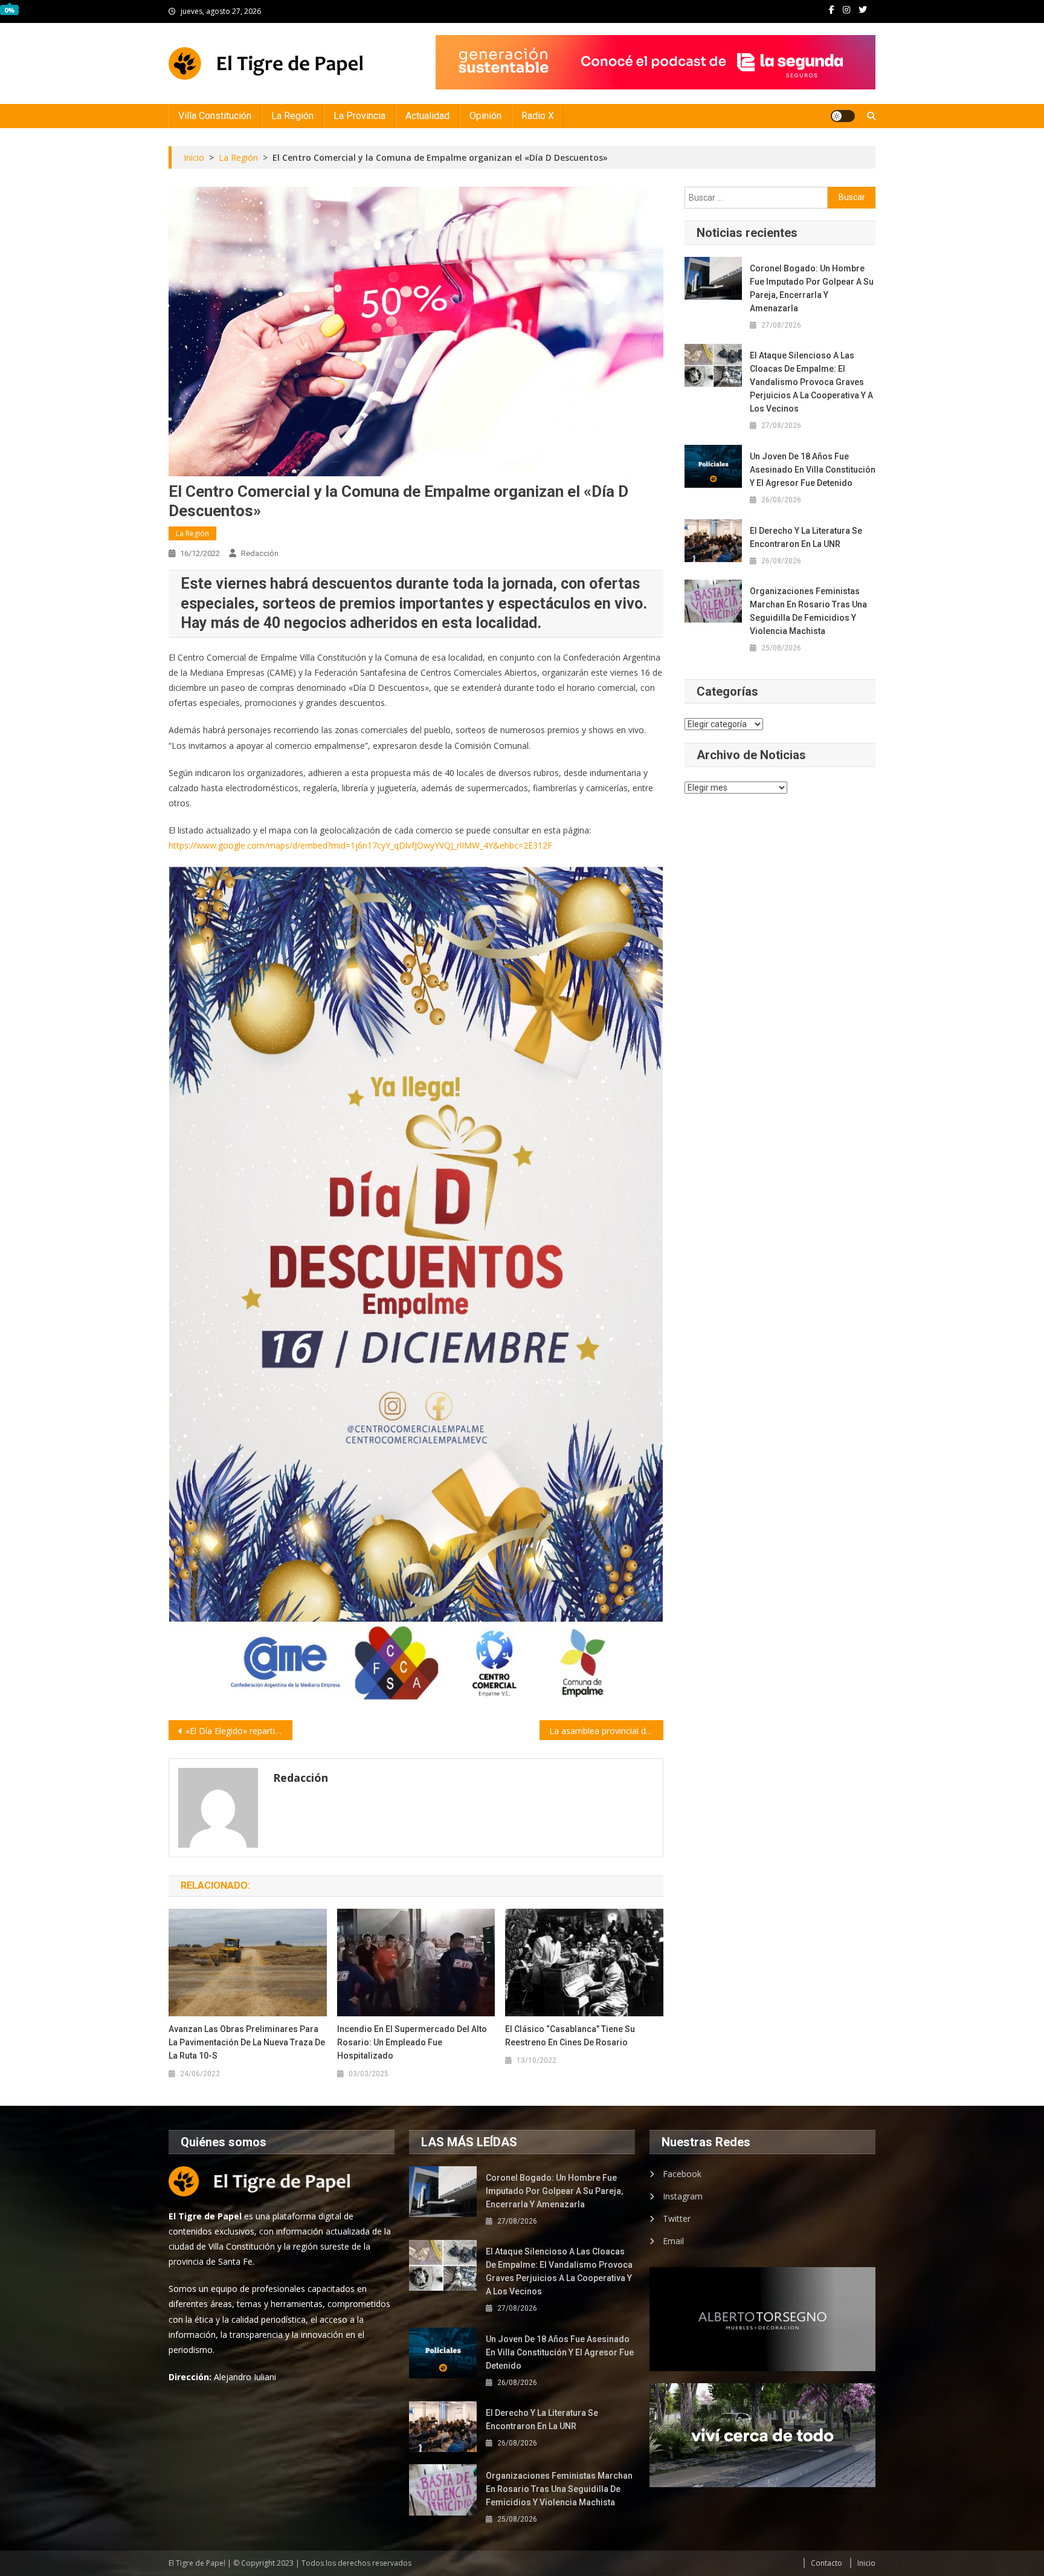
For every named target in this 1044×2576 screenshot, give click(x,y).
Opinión (485, 116)
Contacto (826, 2563)
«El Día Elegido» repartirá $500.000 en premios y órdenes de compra (239, 1731)
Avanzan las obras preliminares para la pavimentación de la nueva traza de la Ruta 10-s (247, 2042)
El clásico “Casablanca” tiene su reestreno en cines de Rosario (570, 2036)
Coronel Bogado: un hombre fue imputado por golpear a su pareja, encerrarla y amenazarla (812, 288)
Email (673, 2241)
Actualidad (427, 116)
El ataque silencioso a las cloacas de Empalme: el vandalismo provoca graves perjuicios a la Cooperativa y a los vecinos (811, 382)
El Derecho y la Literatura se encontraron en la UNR (806, 537)
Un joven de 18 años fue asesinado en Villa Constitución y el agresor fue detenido (813, 470)
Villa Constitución (215, 116)
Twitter (677, 2218)
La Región (292, 116)
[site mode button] (843, 116)
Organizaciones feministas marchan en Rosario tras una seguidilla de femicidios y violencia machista (808, 611)
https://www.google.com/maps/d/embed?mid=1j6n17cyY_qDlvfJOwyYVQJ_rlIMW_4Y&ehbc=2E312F (360, 845)
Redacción (260, 553)
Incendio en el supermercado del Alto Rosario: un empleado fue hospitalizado (412, 2042)
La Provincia (359, 116)
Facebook (682, 2174)
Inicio (866, 2563)
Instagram (683, 2196)
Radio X (538, 116)
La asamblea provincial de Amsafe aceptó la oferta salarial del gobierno (606, 1731)
